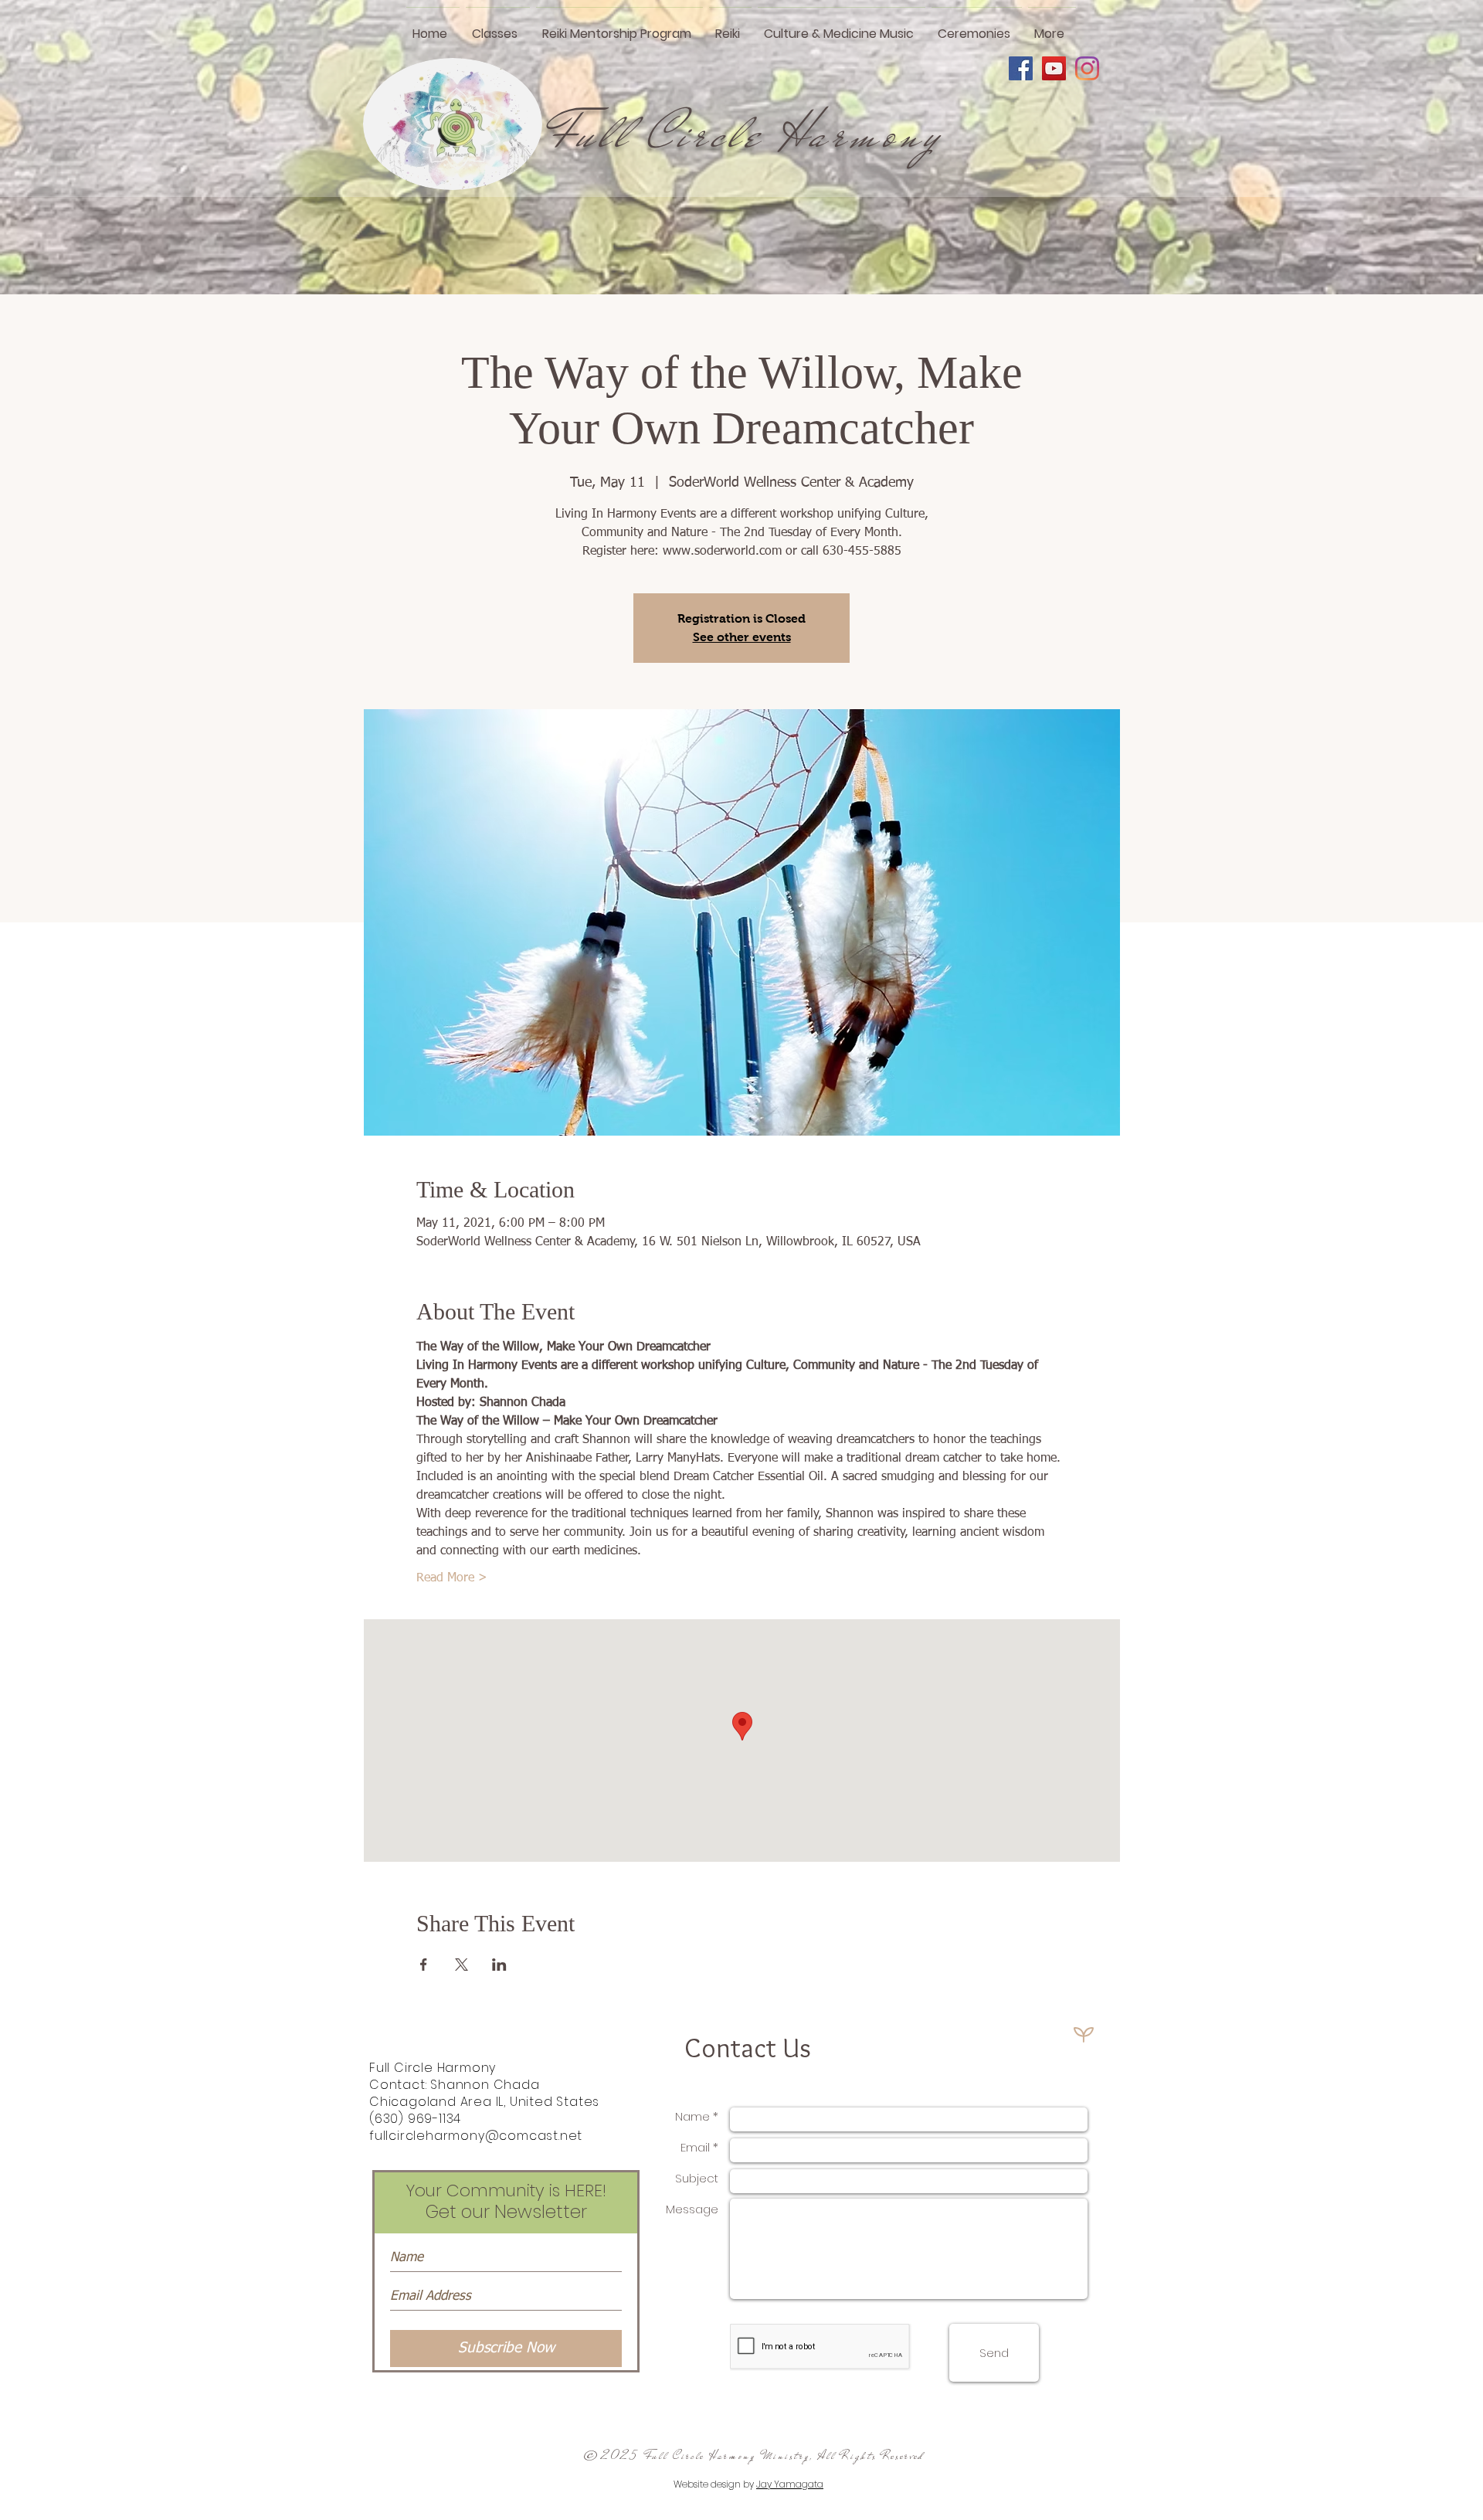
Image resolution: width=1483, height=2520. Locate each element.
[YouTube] (1054, 68)
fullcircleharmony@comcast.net (476, 2136)
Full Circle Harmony (747, 134)
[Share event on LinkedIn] (499, 1965)
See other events (742, 637)
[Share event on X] (462, 1965)
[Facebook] (1021, 68)
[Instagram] (1087, 68)
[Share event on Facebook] (424, 1965)
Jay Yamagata (790, 2484)
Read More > (452, 1578)
